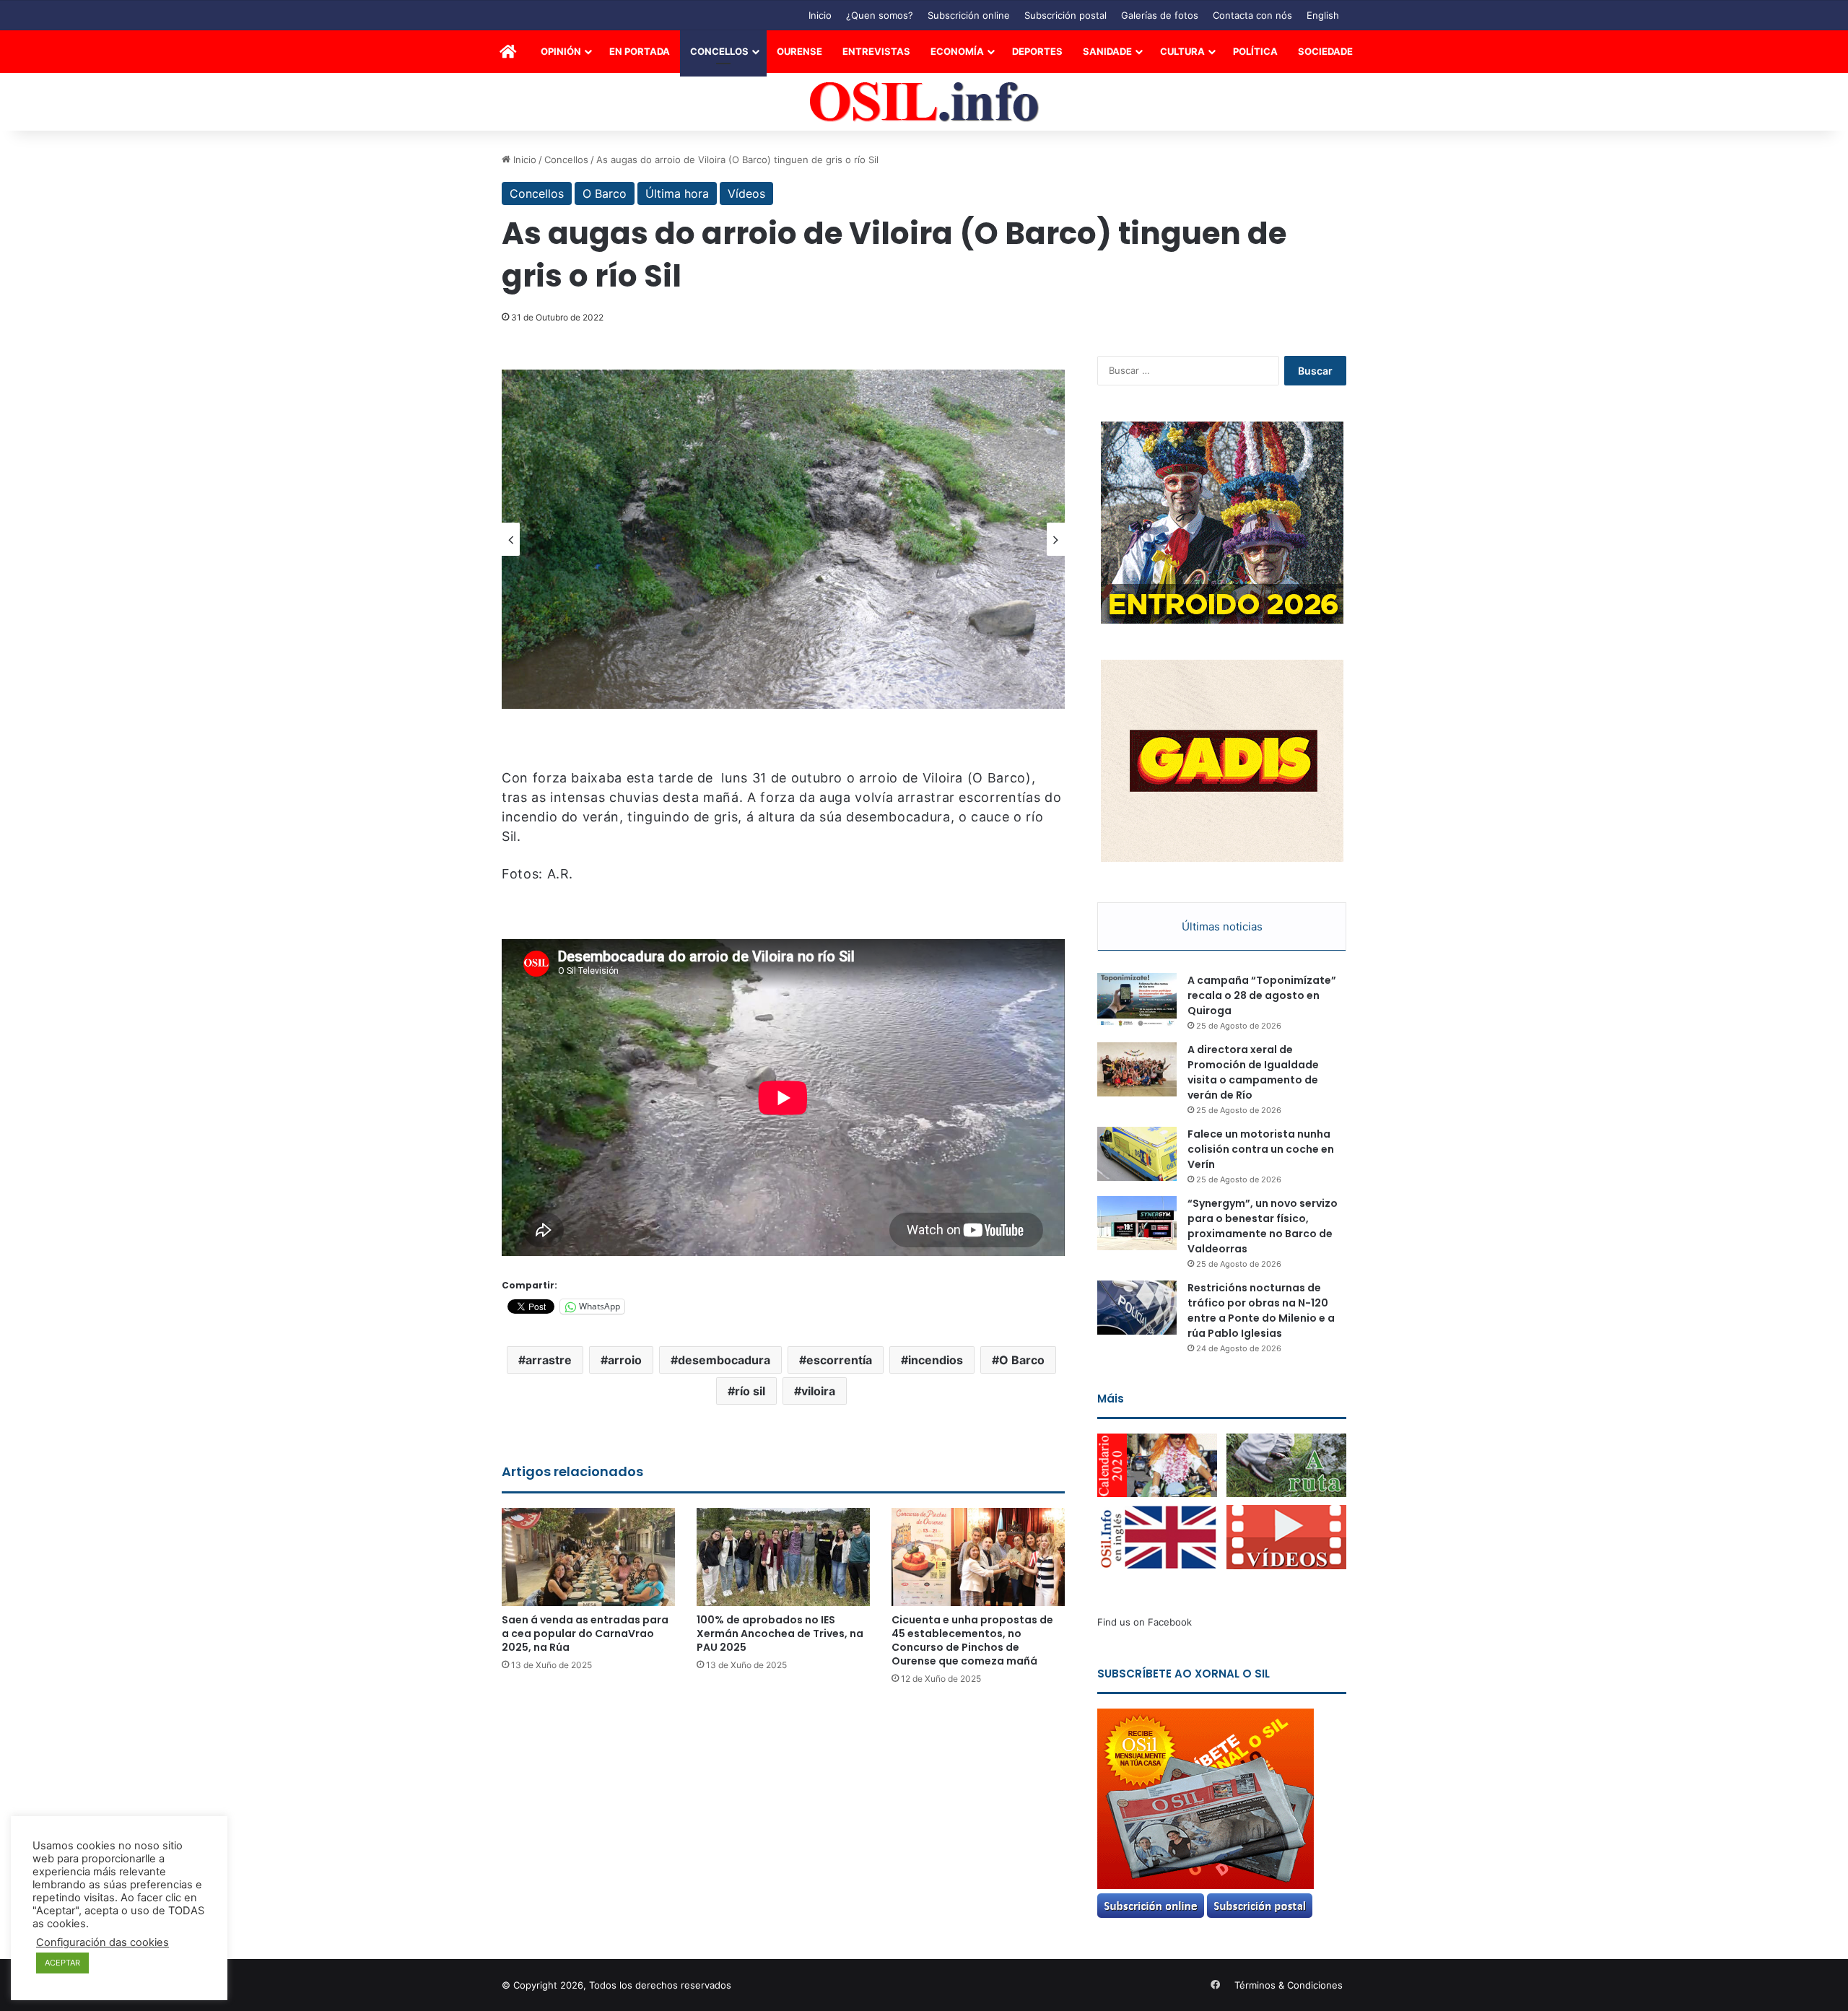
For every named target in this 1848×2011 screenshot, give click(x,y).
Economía (957, 51)
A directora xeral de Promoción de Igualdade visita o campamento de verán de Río (1253, 1072)
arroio (625, 1360)
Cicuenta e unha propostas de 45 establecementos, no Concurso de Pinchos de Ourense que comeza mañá (972, 1640)
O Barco (605, 193)
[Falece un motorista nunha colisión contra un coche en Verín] (1137, 1154)
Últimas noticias (1222, 926)
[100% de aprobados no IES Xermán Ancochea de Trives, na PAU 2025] (783, 1557)
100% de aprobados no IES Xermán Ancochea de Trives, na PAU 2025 (780, 1633)
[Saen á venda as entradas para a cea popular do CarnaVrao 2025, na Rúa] (588, 1557)
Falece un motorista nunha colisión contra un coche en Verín (1261, 1149)
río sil (750, 1391)
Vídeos (746, 193)
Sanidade (1107, 51)
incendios (936, 1360)
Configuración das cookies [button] (103, 1942)
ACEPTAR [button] (62, 1963)
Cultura (1182, 51)
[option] (783, 539)
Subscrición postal (1065, 15)
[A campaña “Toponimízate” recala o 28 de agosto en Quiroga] (1137, 1000)
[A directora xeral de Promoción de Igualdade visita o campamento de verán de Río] (1137, 1069)
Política (1255, 51)
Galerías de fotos (1160, 15)
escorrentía (839, 1360)
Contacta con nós (1252, 15)
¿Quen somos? (880, 15)
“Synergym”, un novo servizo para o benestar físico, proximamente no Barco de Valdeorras (1263, 1226)
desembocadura (724, 1360)
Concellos (719, 51)
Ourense (799, 51)
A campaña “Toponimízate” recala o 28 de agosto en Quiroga (1262, 995)
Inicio (820, 15)
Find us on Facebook (1145, 1622)
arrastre (549, 1360)
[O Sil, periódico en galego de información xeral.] (924, 102)
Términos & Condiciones (1289, 1985)
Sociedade (1325, 51)
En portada (640, 51)
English (1323, 15)
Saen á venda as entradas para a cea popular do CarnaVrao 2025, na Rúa (585, 1633)
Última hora (677, 193)
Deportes (1037, 51)
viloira (818, 1391)
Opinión (561, 51)
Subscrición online (969, 15)
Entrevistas (876, 51)
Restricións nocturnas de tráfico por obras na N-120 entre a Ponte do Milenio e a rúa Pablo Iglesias (1261, 1310)
